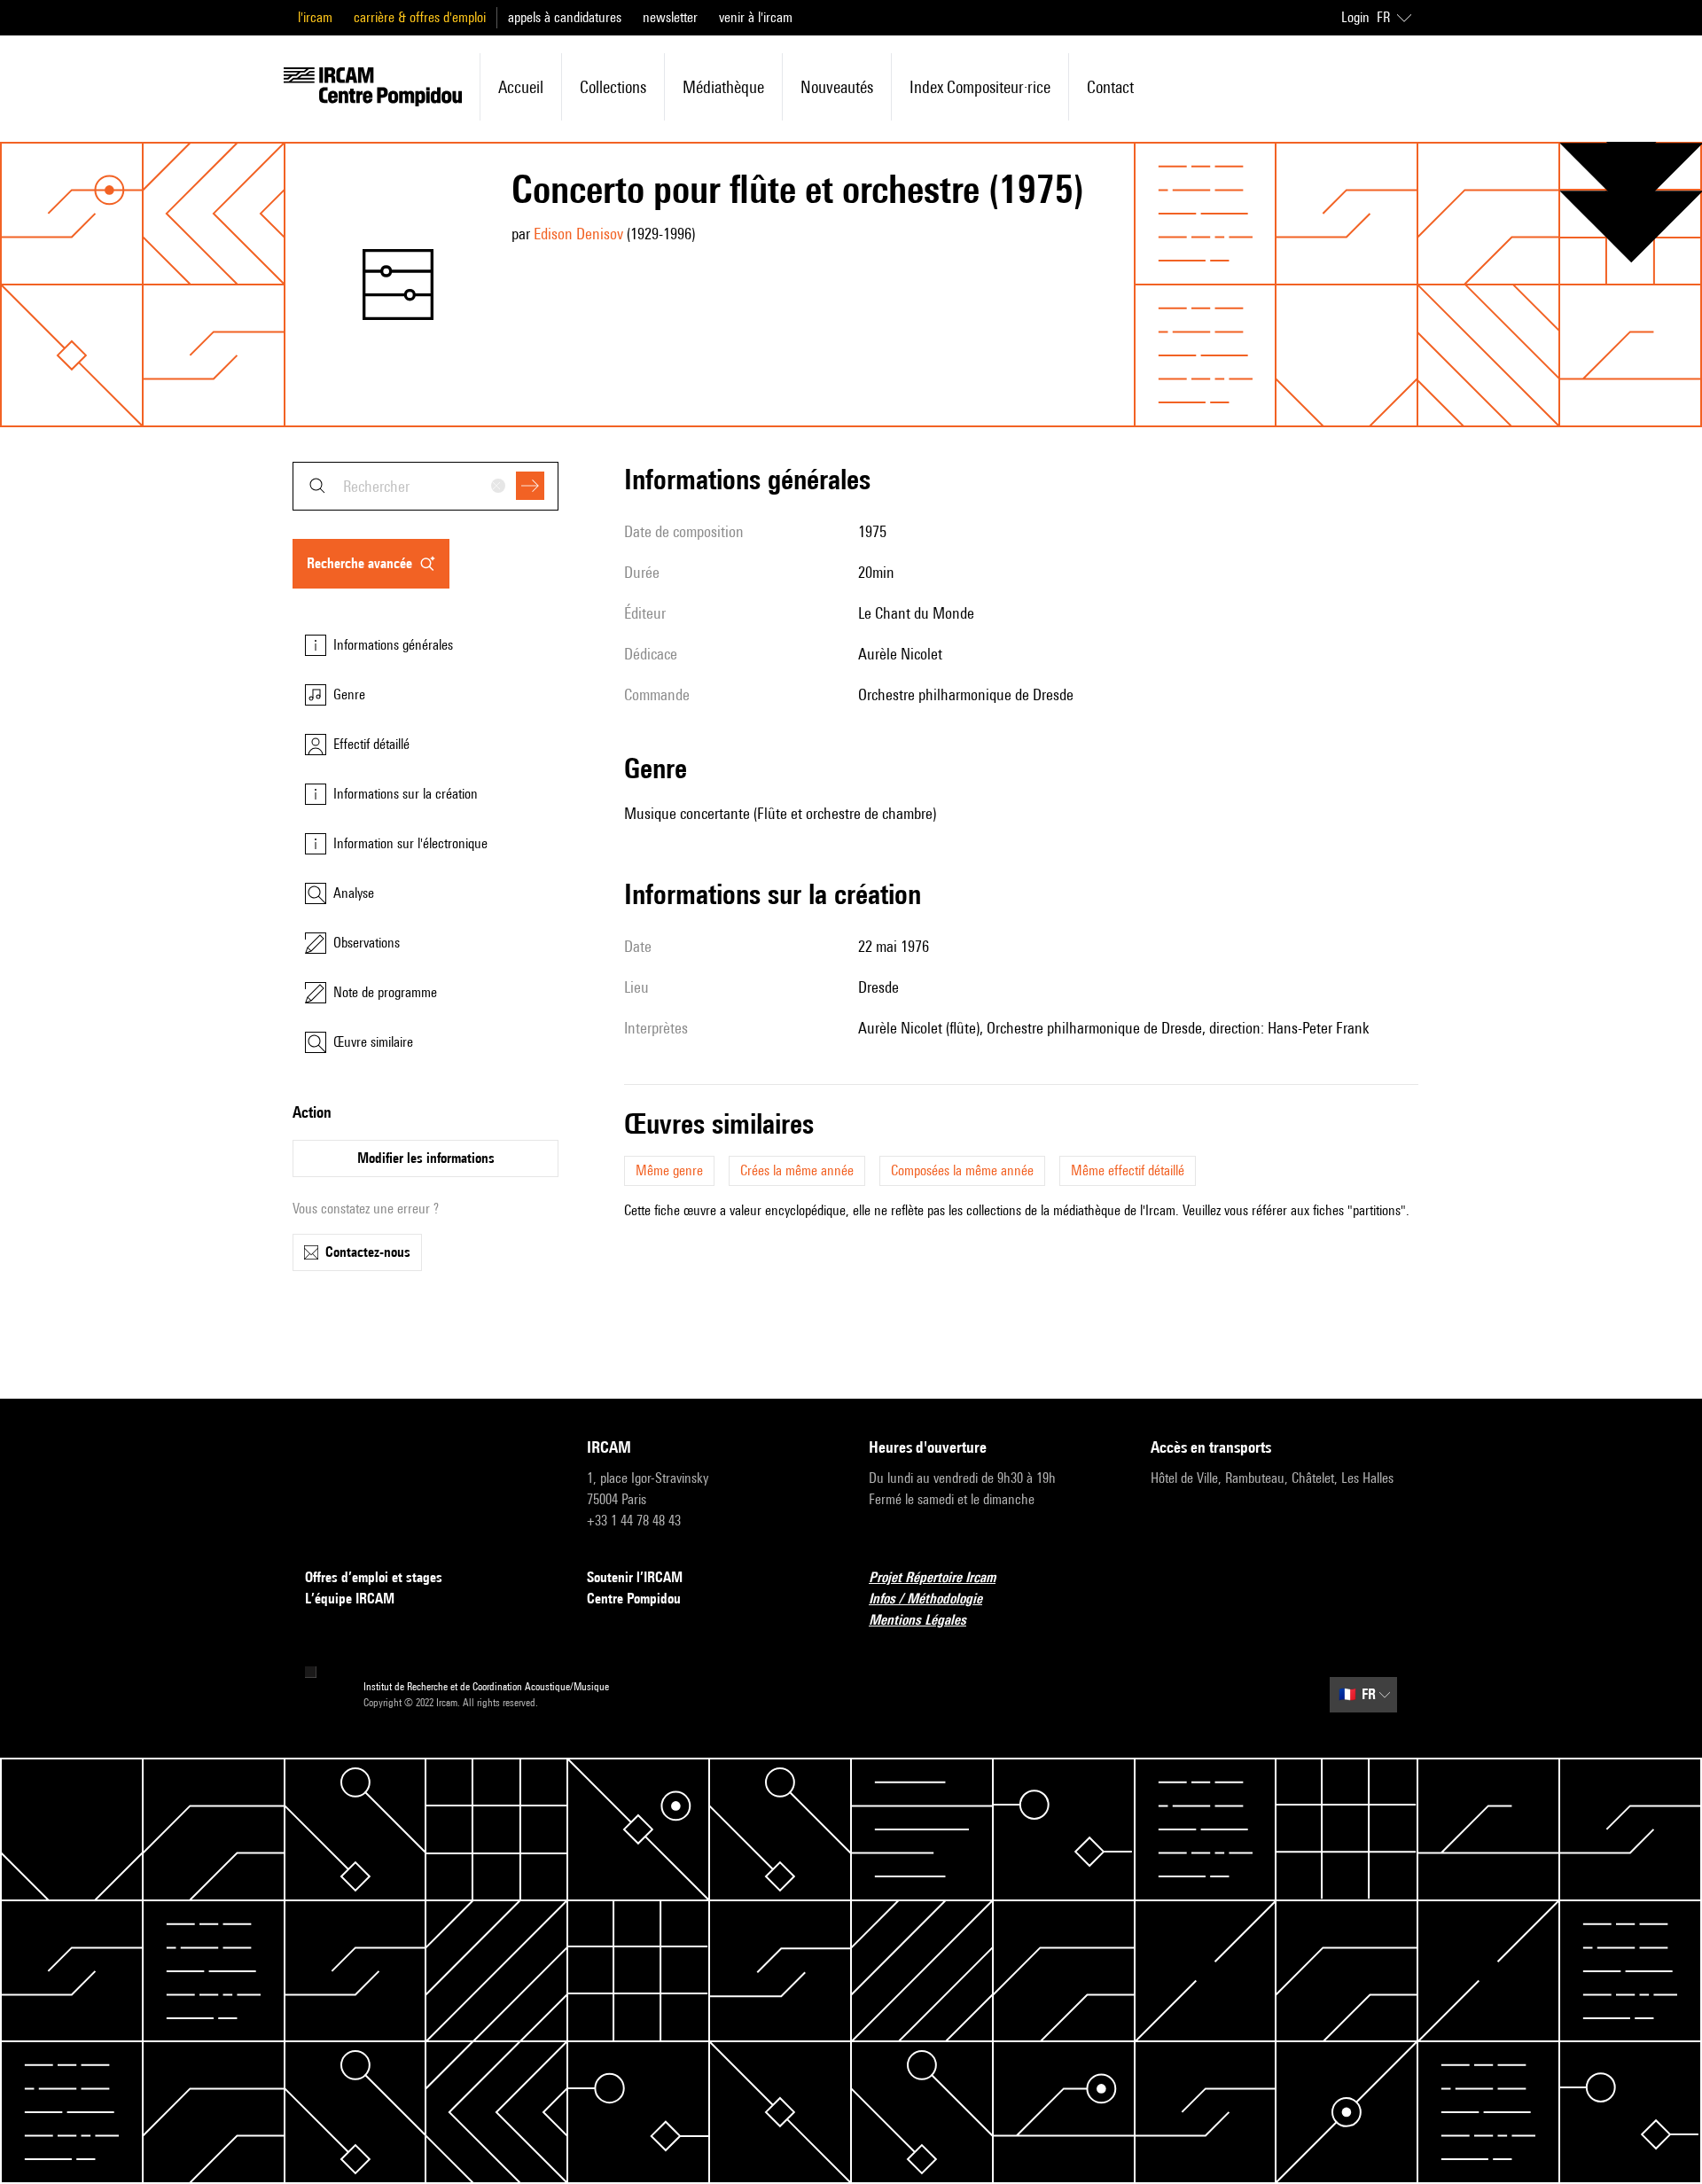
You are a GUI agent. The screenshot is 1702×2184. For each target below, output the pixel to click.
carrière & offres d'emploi (420, 17)
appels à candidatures (565, 17)
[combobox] (425, 486)
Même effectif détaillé (1128, 1170)
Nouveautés (837, 87)
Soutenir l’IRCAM (635, 1577)
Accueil (521, 87)
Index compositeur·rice (980, 87)
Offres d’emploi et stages (374, 1577)
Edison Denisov (578, 234)
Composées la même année (962, 1170)
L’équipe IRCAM (350, 1599)
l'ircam (315, 17)
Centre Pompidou (634, 1599)
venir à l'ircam (756, 17)
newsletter (670, 17)
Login (1355, 17)
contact (1110, 87)
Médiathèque (723, 87)
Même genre (669, 1170)
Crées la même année (797, 1170)
